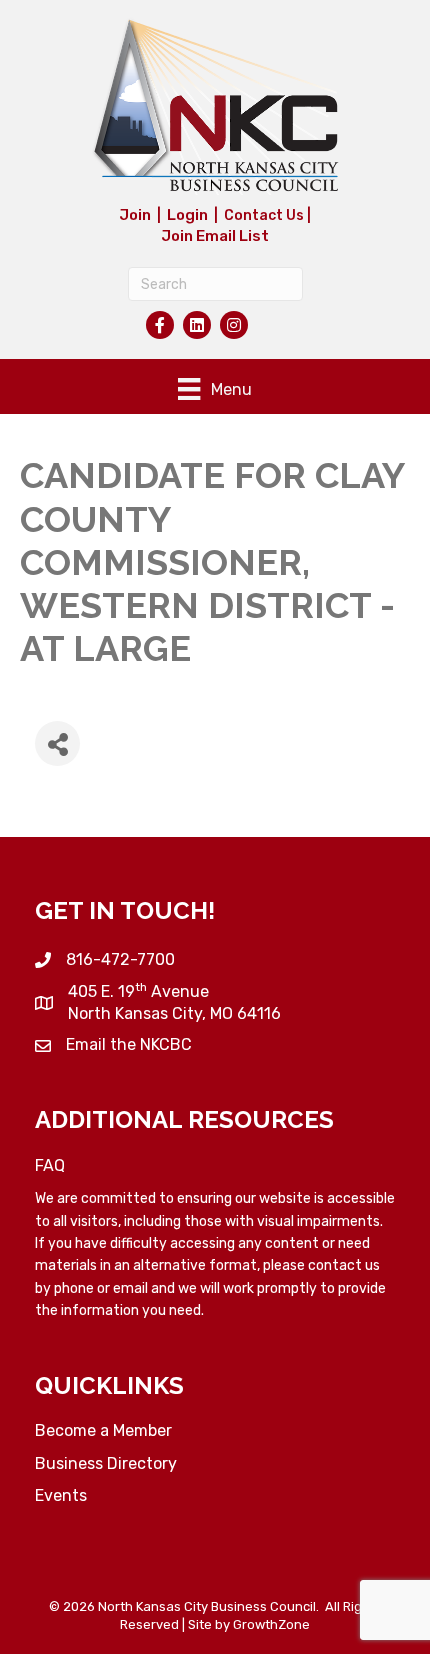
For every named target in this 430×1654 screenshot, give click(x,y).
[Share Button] (57, 743)
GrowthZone (271, 1624)
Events (61, 1495)
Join (135, 215)
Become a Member (103, 1430)
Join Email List (215, 236)
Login (187, 215)
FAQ (50, 1165)
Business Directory (106, 1463)
